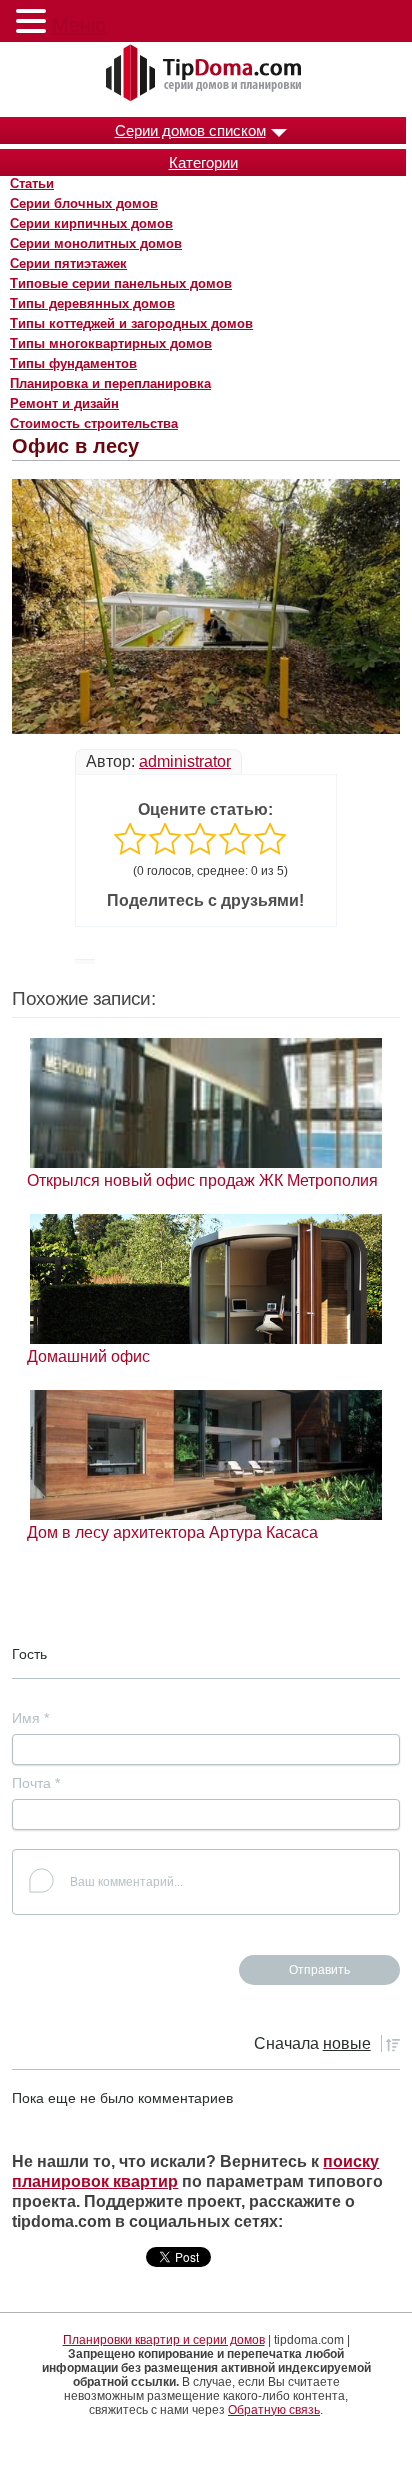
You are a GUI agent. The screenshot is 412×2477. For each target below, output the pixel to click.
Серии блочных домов (84, 203)
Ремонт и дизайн (64, 403)
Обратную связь (274, 2410)
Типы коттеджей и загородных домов (131, 323)
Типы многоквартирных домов (111, 343)
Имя (30, 1718)
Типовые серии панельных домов (121, 283)
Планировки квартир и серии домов (164, 2340)
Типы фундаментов (73, 363)
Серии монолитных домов (96, 243)
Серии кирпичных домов (91, 223)
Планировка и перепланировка (110, 383)
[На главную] (206, 74)
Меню (79, 25)
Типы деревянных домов (92, 303)
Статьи (32, 183)
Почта (36, 1783)
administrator (185, 761)
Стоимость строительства (94, 423)
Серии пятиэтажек (68, 263)
